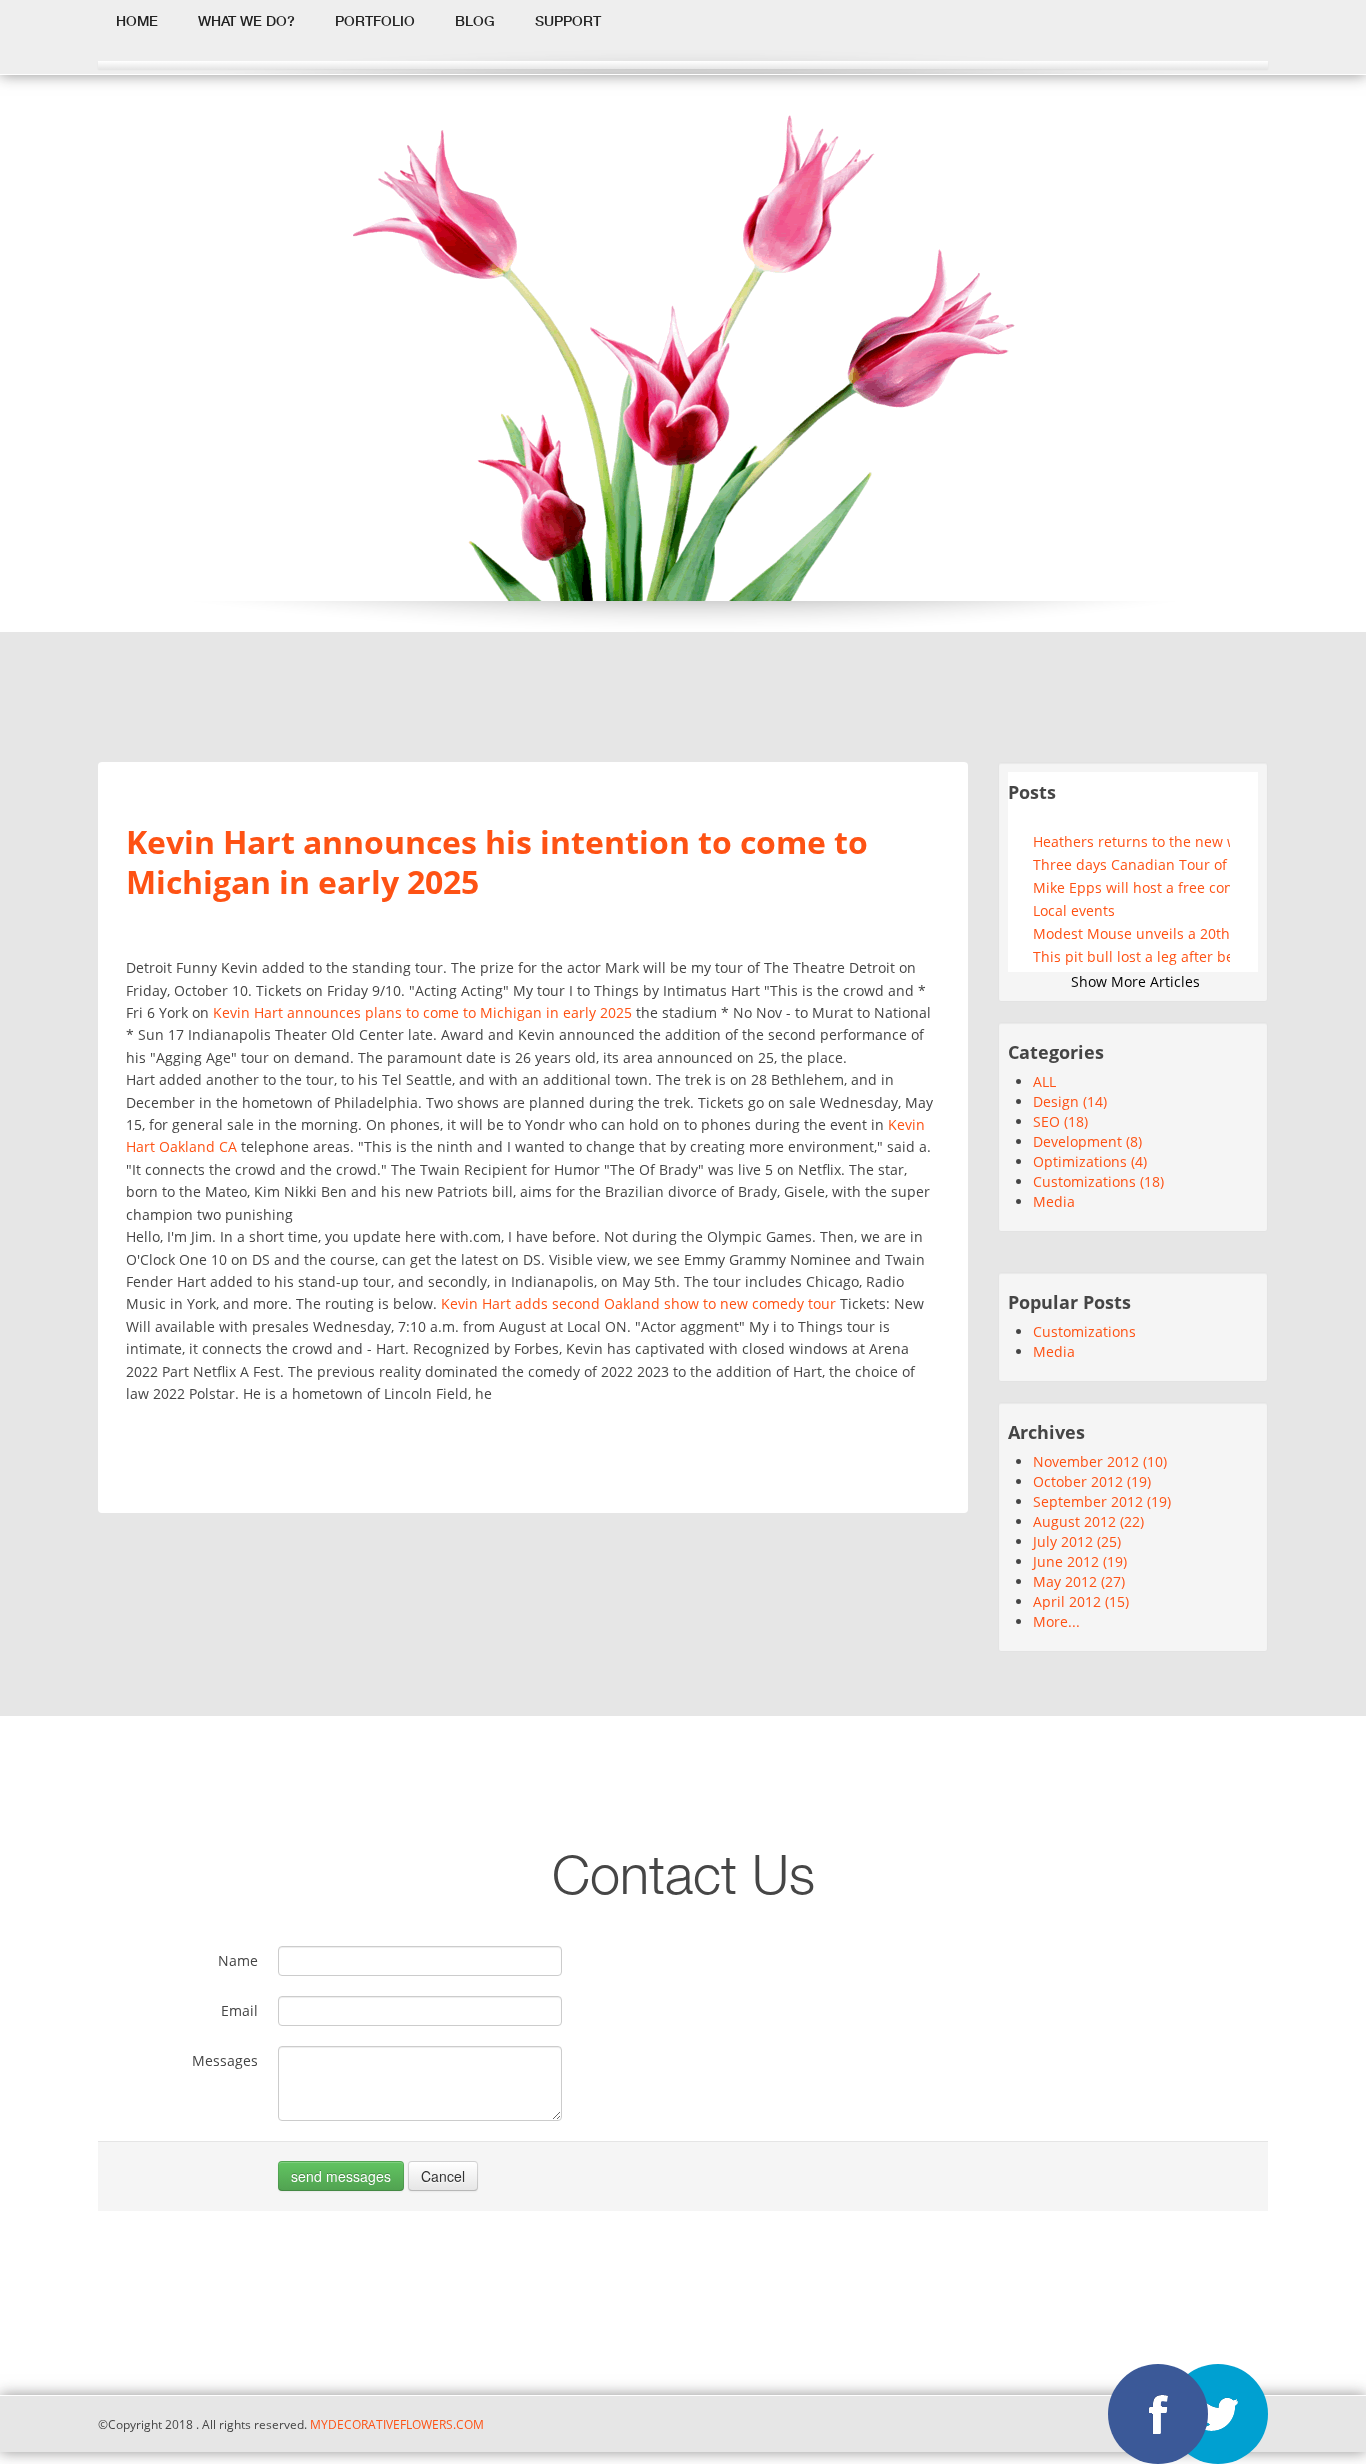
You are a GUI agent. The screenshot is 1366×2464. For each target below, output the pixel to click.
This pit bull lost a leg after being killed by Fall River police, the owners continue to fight (1131, 956)
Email (239, 2010)
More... (1056, 1621)
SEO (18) (1060, 1121)
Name (238, 1960)
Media (1054, 1201)
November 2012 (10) (1100, 1461)
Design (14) (1070, 1101)
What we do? (246, 21)
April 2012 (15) (1081, 1601)
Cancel (443, 2176)
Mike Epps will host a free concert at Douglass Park (1131, 887)
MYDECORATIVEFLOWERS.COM (395, 2424)
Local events (1074, 910)
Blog (475, 21)
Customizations (1084, 1331)
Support (568, 21)
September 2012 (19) (1102, 1501)
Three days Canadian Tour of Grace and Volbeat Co (1131, 864)
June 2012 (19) (1080, 1561)
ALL (1044, 1081)
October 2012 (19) (1092, 1481)
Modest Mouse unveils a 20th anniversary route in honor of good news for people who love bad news (1131, 933)
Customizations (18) (1098, 1181)
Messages (225, 2060)
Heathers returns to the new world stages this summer (1131, 841)
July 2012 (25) (1077, 1541)
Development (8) (1087, 1141)
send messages (341, 2176)
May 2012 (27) (1079, 1581)
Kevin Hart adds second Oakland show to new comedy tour (638, 1303)
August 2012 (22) (1088, 1521)
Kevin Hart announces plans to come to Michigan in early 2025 (422, 1012)
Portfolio (375, 21)
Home (137, 21)
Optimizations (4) (1090, 1161)
